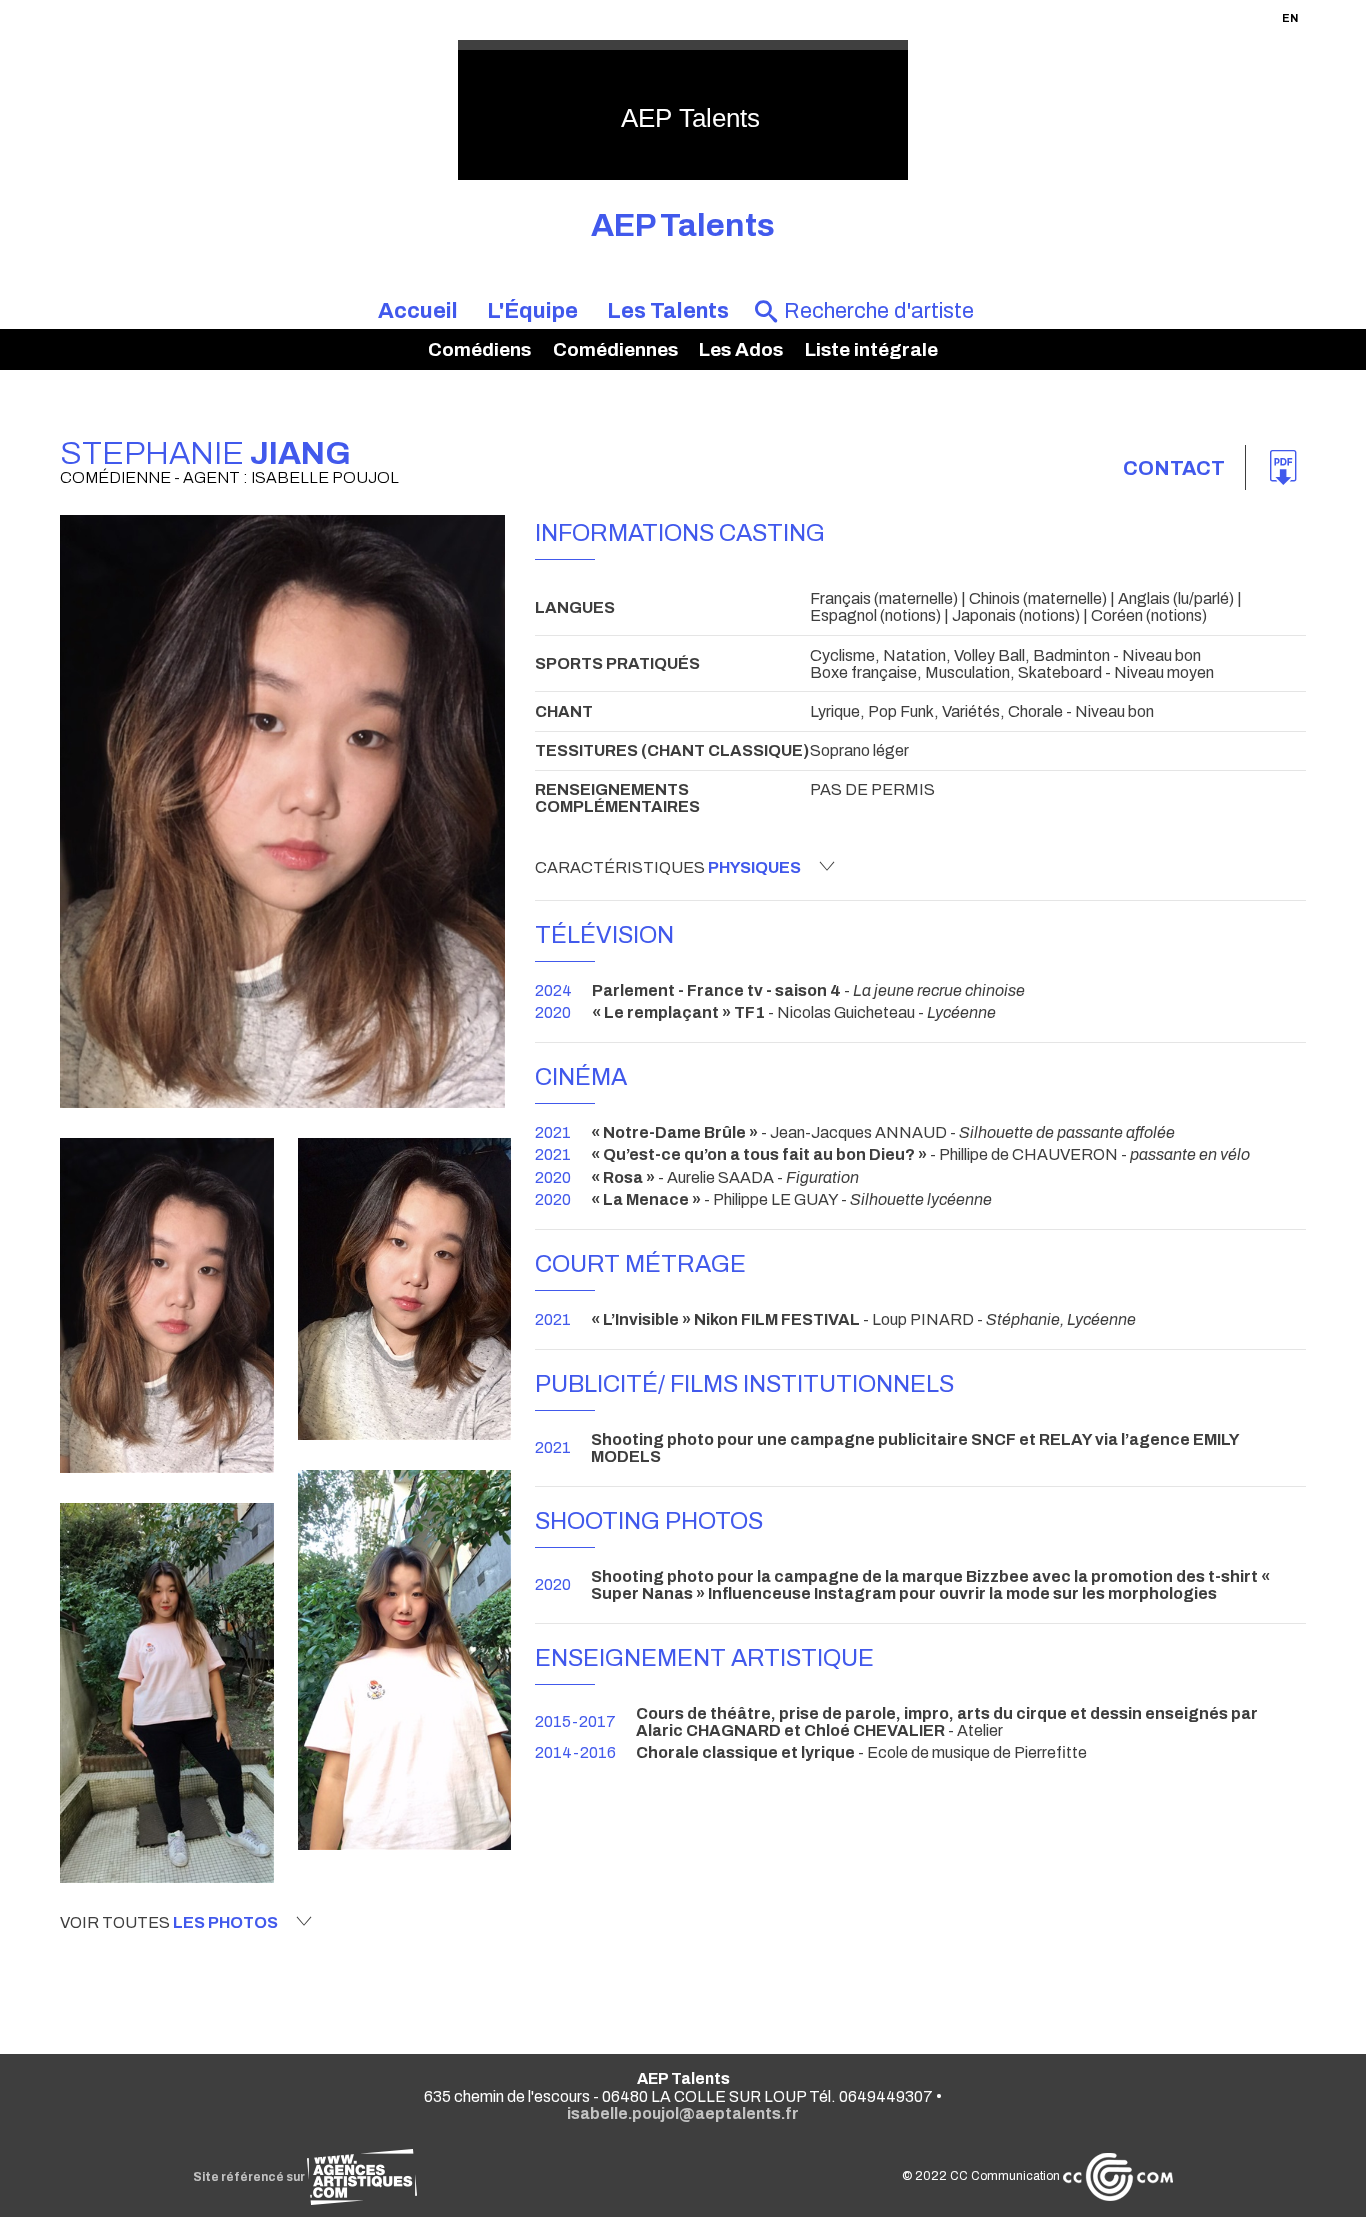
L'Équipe (532, 311)
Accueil (418, 311)
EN (1290, 18)
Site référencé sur (250, 2177)
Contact (1174, 468)
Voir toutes (169, 1922)
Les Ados (741, 349)
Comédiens (479, 349)
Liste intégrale (871, 349)
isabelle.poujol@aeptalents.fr (683, 2113)
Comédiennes (615, 349)
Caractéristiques (668, 867)
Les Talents (668, 311)
